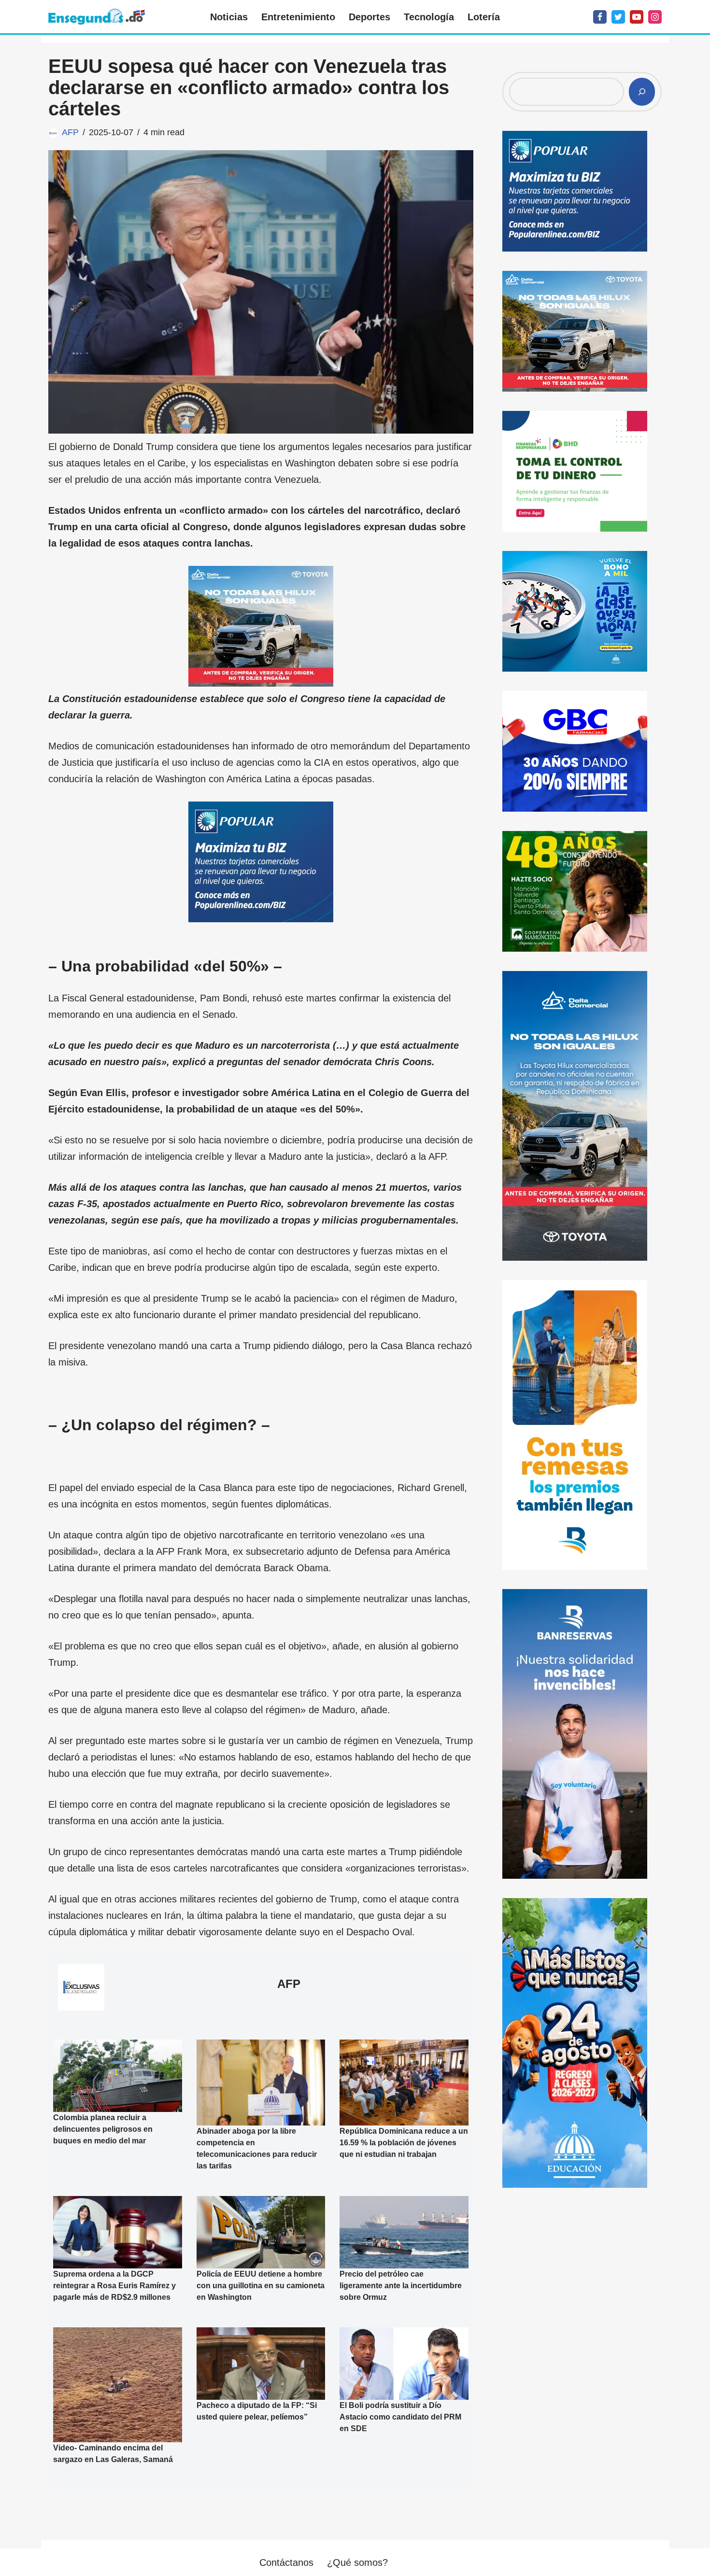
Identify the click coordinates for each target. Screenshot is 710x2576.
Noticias (229, 17)
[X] (618, 17)
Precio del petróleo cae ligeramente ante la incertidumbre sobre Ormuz (401, 2286)
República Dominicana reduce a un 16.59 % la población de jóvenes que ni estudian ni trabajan (404, 2143)
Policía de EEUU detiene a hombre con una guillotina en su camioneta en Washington (261, 2286)
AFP (70, 132)
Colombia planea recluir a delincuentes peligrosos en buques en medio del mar (103, 2129)
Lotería (484, 17)
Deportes (369, 17)
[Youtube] (637, 17)
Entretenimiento (298, 17)
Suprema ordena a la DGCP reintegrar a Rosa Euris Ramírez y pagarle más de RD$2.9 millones (114, 2286)
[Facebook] (600, 17)
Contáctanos (286, 2562)
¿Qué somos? (357, 2562)
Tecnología (429, 17)
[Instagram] (655, 17)
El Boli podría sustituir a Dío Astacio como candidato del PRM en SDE (400, 2417)
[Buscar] (642, 92)
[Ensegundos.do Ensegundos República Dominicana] (97, 17)
